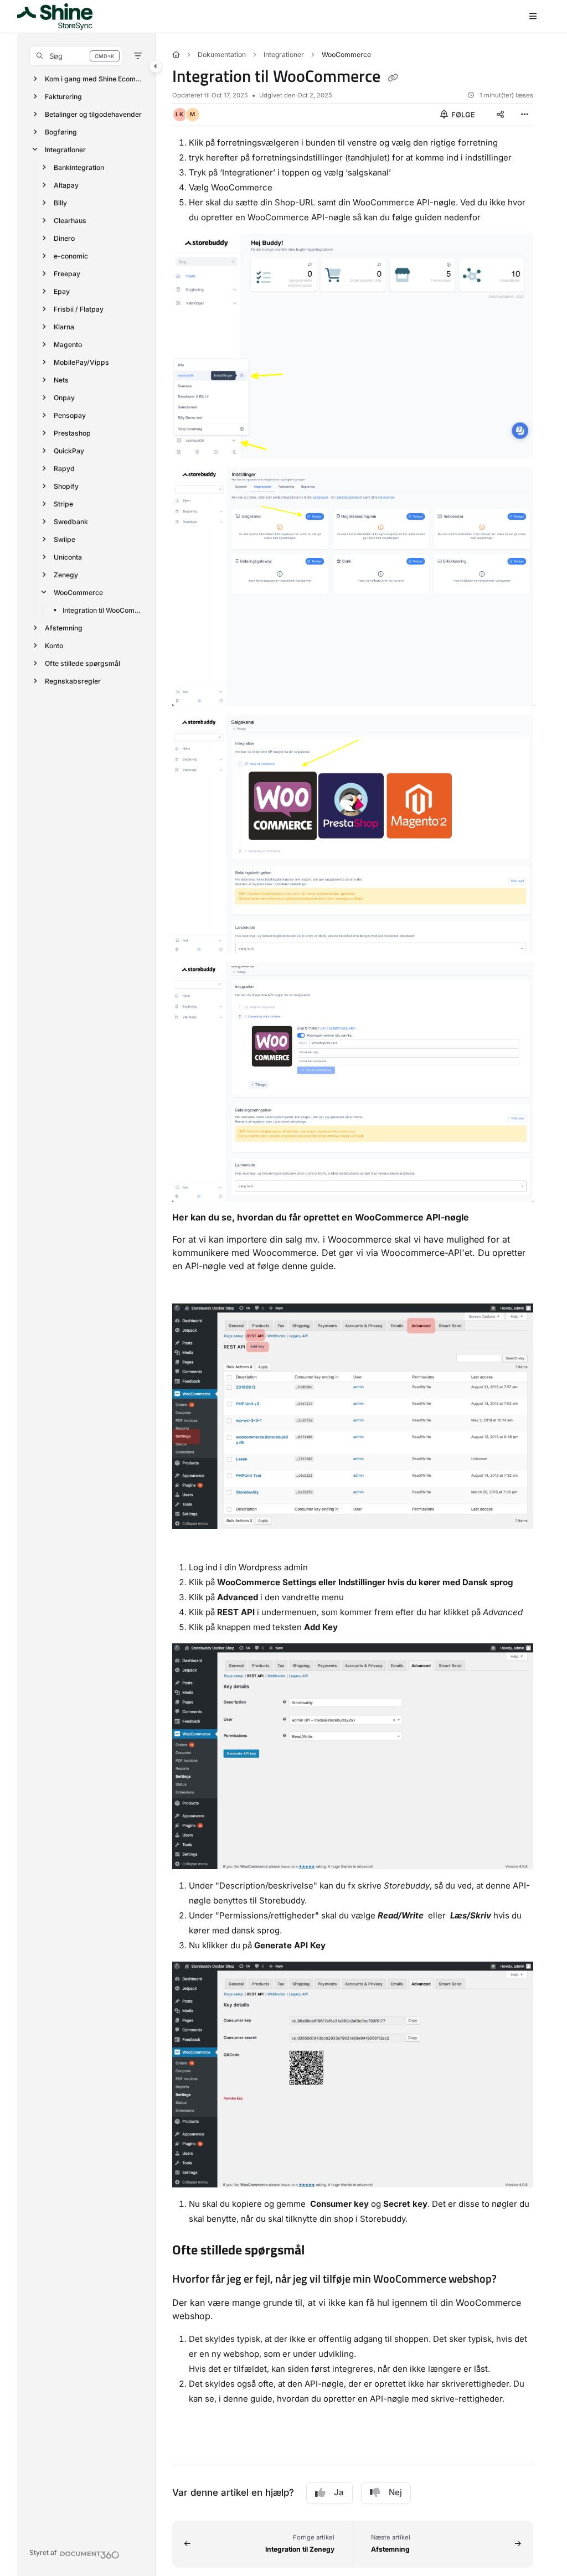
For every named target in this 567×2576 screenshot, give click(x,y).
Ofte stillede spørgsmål (83, 663)
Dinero (64, 238)
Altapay (66, 185)
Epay (62, 291)
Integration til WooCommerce (103, 610)
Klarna (64, 326)
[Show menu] (533, 17)
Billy (60, 202)
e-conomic (71, 255)
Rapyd (64, 468)
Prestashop (72, 433)
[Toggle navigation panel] (156, 66)
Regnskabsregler (73, 681)
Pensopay (70, 415)
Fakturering (63, 96)
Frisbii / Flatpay (79, 309)
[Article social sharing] (500, 115)
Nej (395, 2492)
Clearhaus (70, 220)
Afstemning (64, 627)
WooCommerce (78, 592)
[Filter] (138, 56)
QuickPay (69, 450)
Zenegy (66, 574)
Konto (54, 645)
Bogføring (61, 131)
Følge (462, 115)
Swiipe (65, 539)
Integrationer (65, 149)
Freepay (67, 273)
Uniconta (68, 557)
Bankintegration (79, 167)
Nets (61, 379)
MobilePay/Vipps (81, 362)
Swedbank (71, 521)
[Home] (55, 17)
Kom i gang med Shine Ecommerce (94, 78)
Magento (68, 344)
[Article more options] (524, 115)
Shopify (66, 486)
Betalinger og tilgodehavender (93, 114)
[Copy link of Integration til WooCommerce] (393, 78)
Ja (339, 2492)
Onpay (64, 397)
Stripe (63, 503)
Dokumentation (222, 55)
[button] (76, 56)
